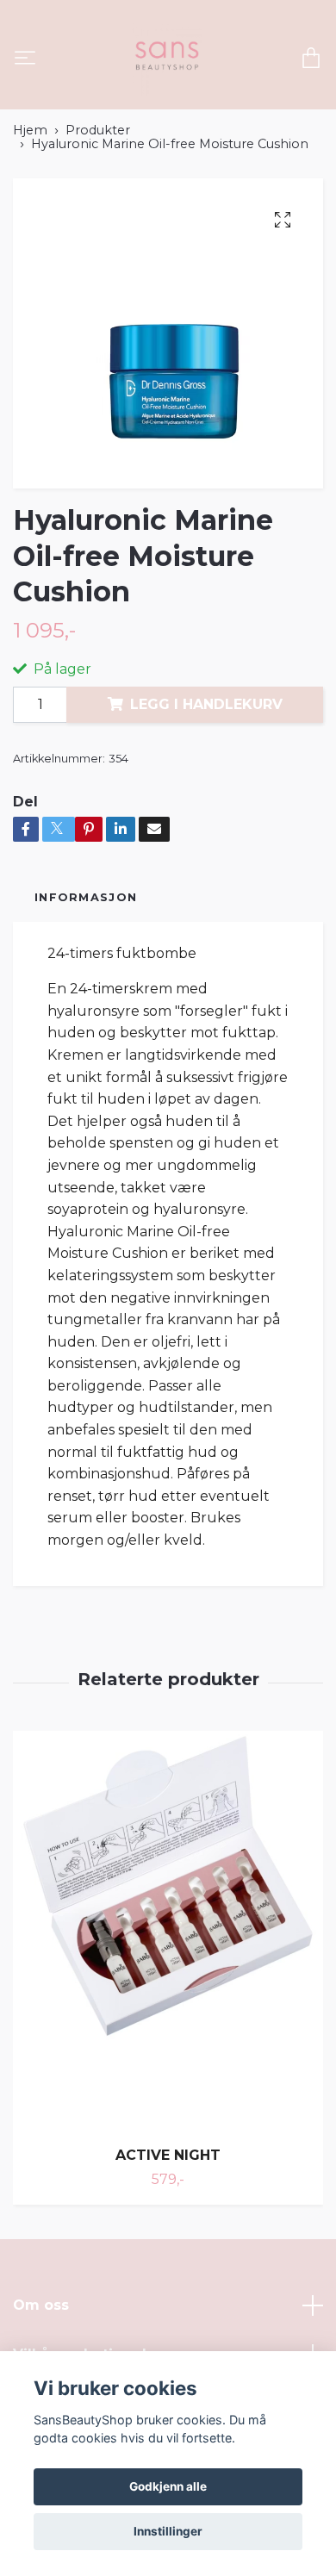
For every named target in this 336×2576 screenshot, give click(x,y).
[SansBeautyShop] (165, 59)
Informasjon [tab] (86, 897)
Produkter (98, 130)
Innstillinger (168, 2531)
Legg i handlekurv (206, 704)
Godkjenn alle (168, 2486)
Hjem (30, 130)
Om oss (41, 2305)
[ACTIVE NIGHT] (168, 1932)
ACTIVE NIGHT (168, 2155)
